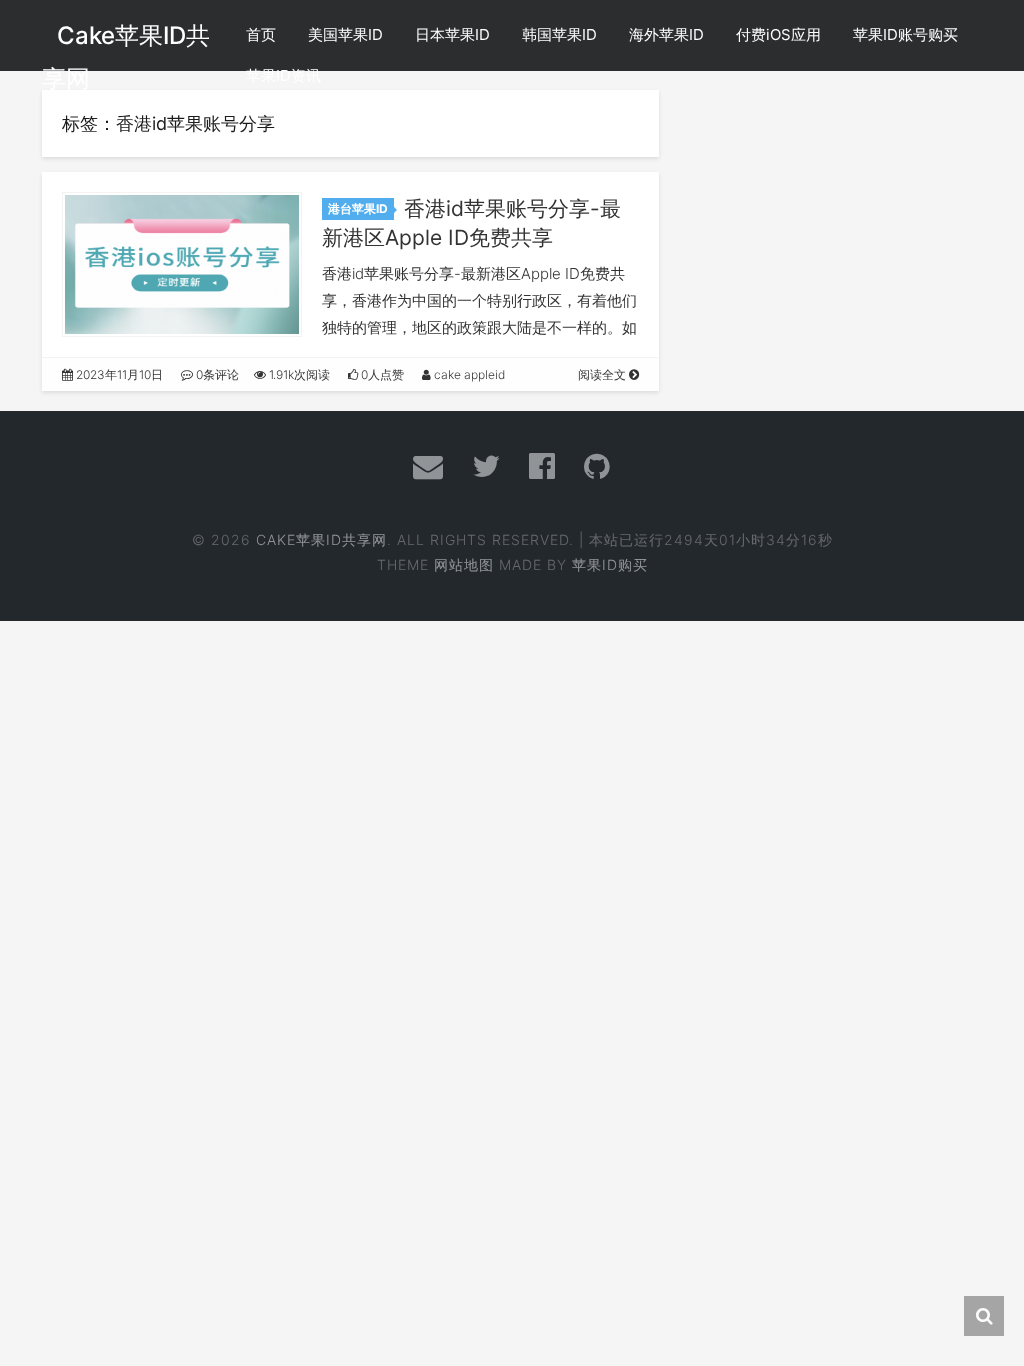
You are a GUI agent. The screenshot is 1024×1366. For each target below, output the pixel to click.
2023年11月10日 (118, 374)
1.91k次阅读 (298, 374)
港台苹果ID (358, 208)
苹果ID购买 (610, 564)
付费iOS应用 (778, 34)
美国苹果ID (345, 34)
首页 (261, 34)
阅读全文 (603, 374)
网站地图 (464, 564)
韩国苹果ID (559, 34)
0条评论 (216, 374)
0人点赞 (381, 374)
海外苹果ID (666, 34)
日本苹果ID (452, 34)
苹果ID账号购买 (905, 34)
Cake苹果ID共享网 (321, 539)
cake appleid (468, 374)
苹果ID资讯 (283, 75)
